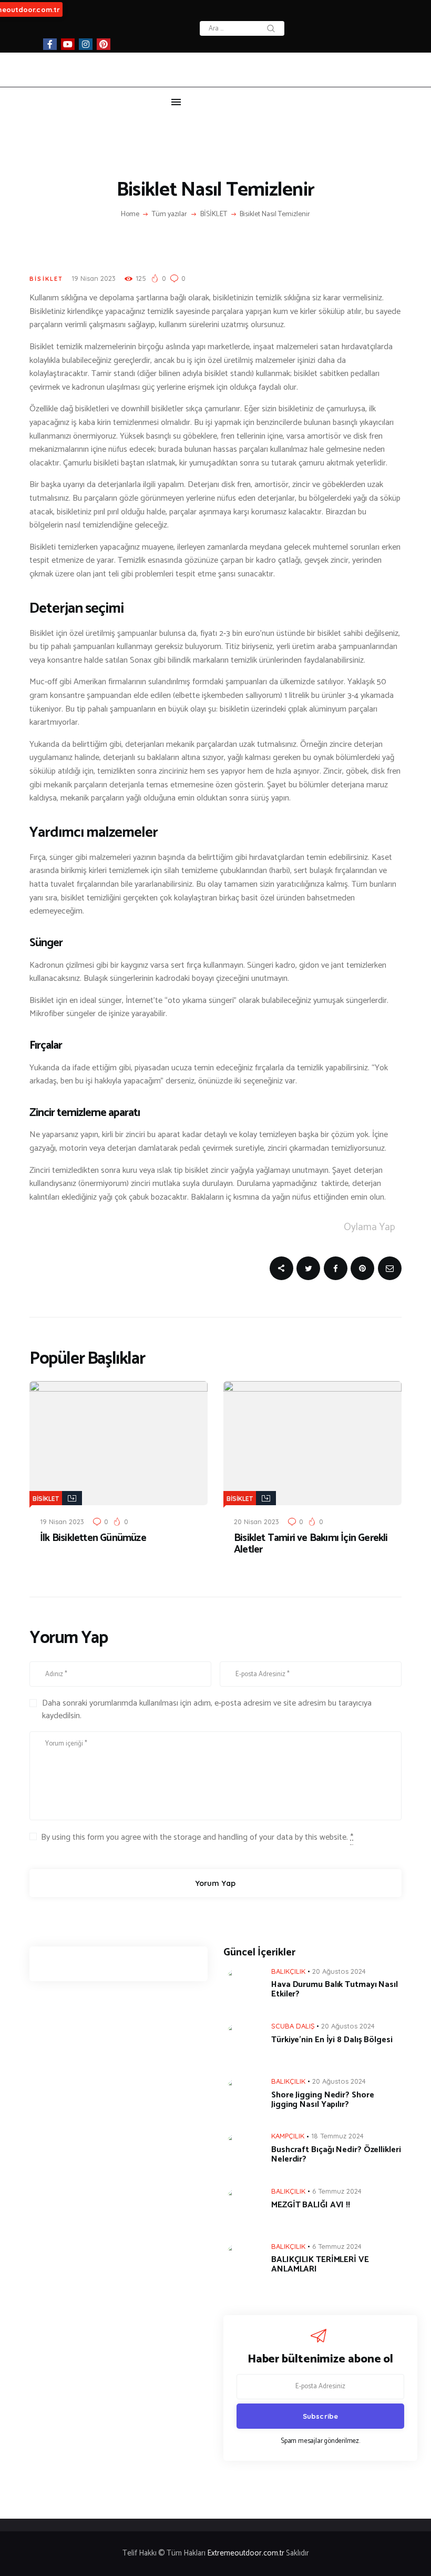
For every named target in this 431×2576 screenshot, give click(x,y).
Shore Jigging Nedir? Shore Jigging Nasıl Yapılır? (322, 2100)
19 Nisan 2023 (94, 278)
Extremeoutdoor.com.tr (247, 2553)
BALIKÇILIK (288, 1971)
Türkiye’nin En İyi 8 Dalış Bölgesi (332, 2040)
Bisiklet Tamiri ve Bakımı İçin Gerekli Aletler (311, 1544)
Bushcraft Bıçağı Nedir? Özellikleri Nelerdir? (336, 2155)
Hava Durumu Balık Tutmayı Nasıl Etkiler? (335, 1990)
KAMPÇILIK (288, 2136)
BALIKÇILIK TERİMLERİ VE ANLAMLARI (320, 2265)
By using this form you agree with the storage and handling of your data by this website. (197, 1838)
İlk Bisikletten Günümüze (93, 1538)
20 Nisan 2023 (256, 1522)
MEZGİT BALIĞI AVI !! (311, 2205)
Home (130, 215)
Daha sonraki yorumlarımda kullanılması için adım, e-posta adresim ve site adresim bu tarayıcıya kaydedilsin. (207, 1710)
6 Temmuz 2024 (337, 2191)
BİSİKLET (214, 215)
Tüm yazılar (170, 214)
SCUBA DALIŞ (293, 2026)
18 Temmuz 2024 (337, 2136)
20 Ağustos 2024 (339, 1971)
